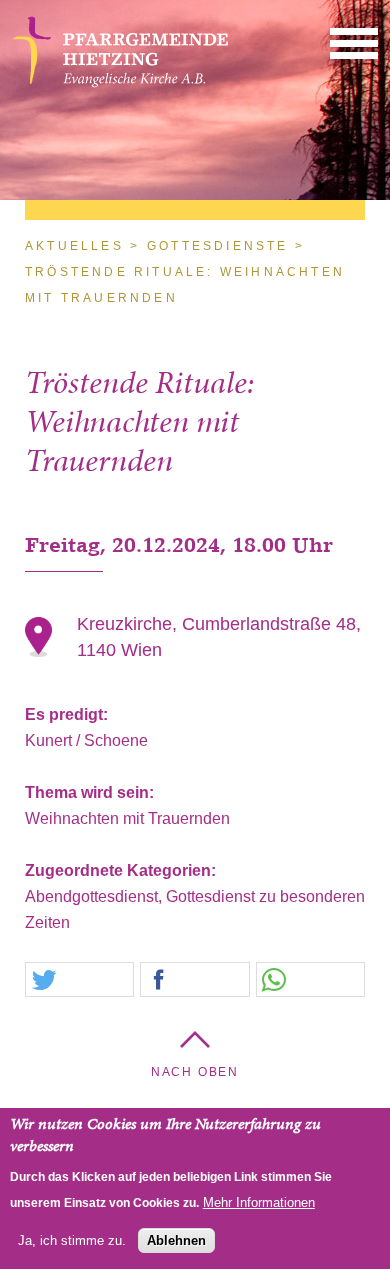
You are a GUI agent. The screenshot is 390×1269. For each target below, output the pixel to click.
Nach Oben (195, 1072)
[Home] (120, 85)
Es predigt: (68, 714)
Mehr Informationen (259, 1202)
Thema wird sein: (91, 792)
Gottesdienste (218, 246)
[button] (354, 42)
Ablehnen (176, 1240)
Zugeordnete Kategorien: (122, 870)
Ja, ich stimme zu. (72, 1240)
